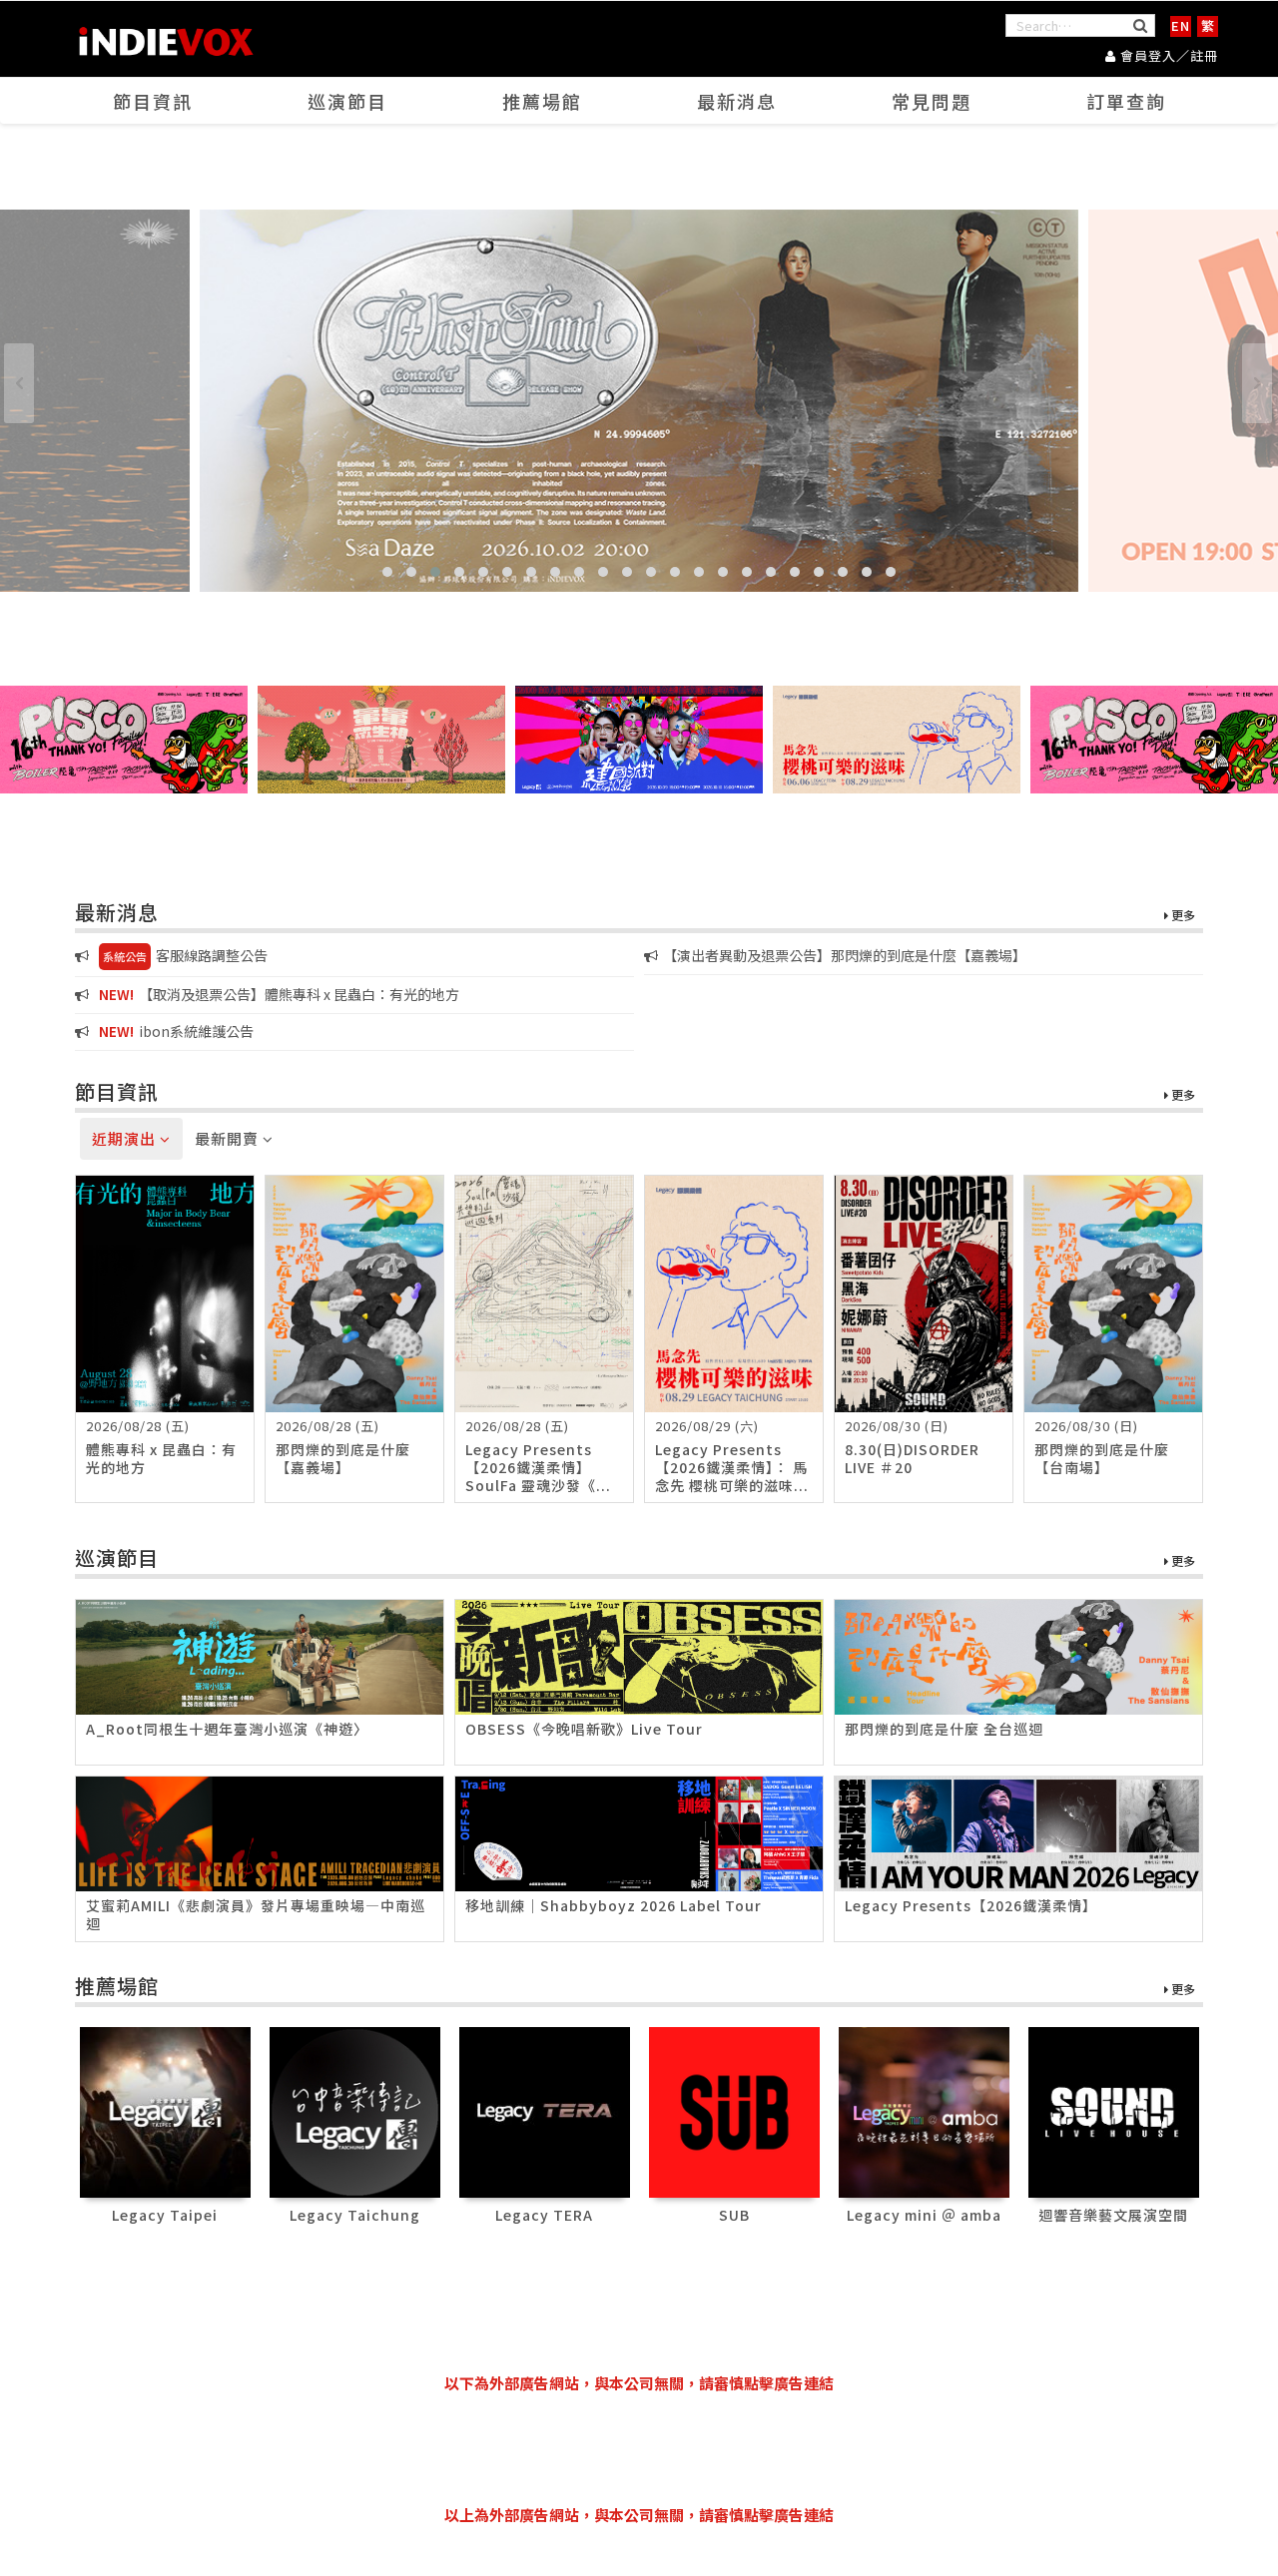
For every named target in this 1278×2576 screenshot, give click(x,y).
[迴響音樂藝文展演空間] (1114, 2110)
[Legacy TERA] (545, 2110)
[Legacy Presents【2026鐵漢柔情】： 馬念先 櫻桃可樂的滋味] (897, 740)
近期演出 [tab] (126, 1138)
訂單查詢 (1126, 101)
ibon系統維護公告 (176, 1031)
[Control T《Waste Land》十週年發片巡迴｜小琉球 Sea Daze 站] (639, 401)
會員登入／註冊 (1167, 55)
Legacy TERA (544, 2215)
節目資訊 (153, 101)
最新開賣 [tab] (229, 1138)
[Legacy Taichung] (355, 2110)
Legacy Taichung (355, 2215)
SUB (734, 2215)
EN (1181, 25)
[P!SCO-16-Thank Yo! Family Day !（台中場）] (124, 740)
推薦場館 (542, 101)
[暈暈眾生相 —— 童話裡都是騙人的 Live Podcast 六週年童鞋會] (381, 740)
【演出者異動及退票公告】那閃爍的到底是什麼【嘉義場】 (845, 955)
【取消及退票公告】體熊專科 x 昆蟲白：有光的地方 (279, 994)
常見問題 (932, 101)
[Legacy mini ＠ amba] (924, 2110)
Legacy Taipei (165, 2215)
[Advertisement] (639, 2449)
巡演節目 (347, 101)
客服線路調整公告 (185, 955)
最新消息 (737, 101)
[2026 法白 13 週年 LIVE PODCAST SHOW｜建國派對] (639, 740)
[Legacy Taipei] (165, 2110)
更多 (1182, 916)
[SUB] (734, 2110)
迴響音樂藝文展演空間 (1113, 2215)
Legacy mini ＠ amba (924, 2215)
